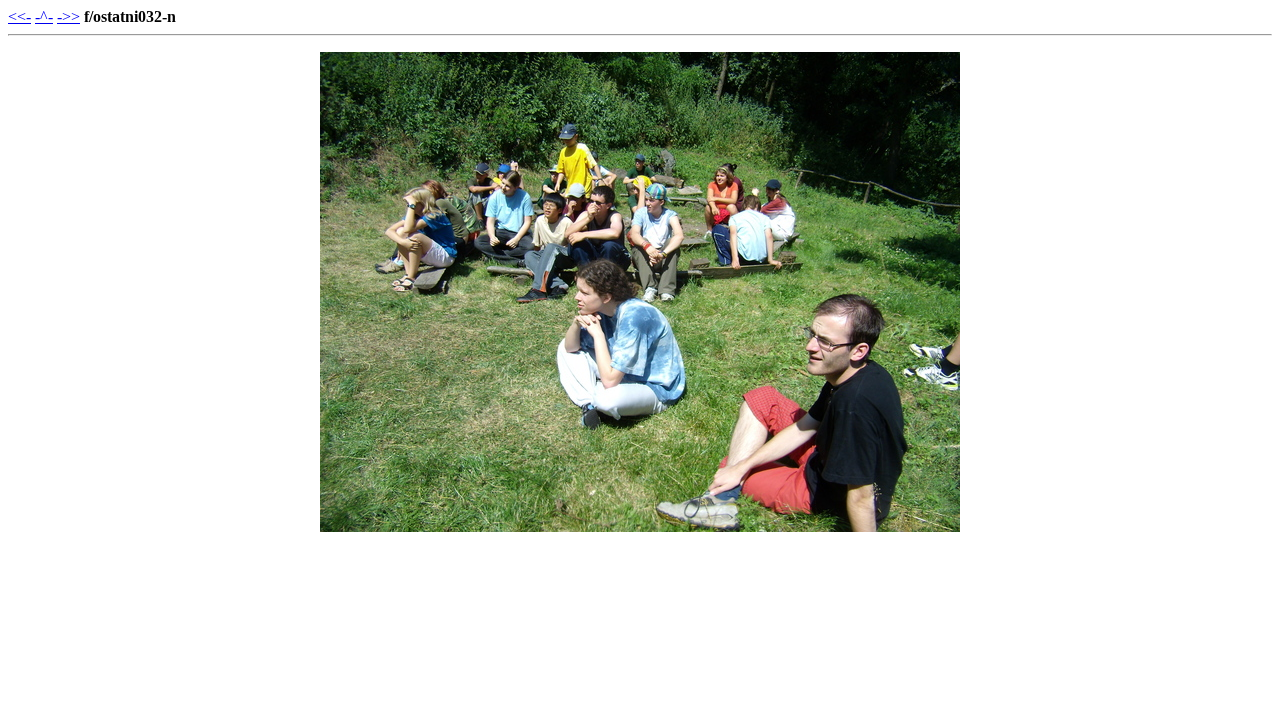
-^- (44, 16)
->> (68, 16)
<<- (19, 16)
